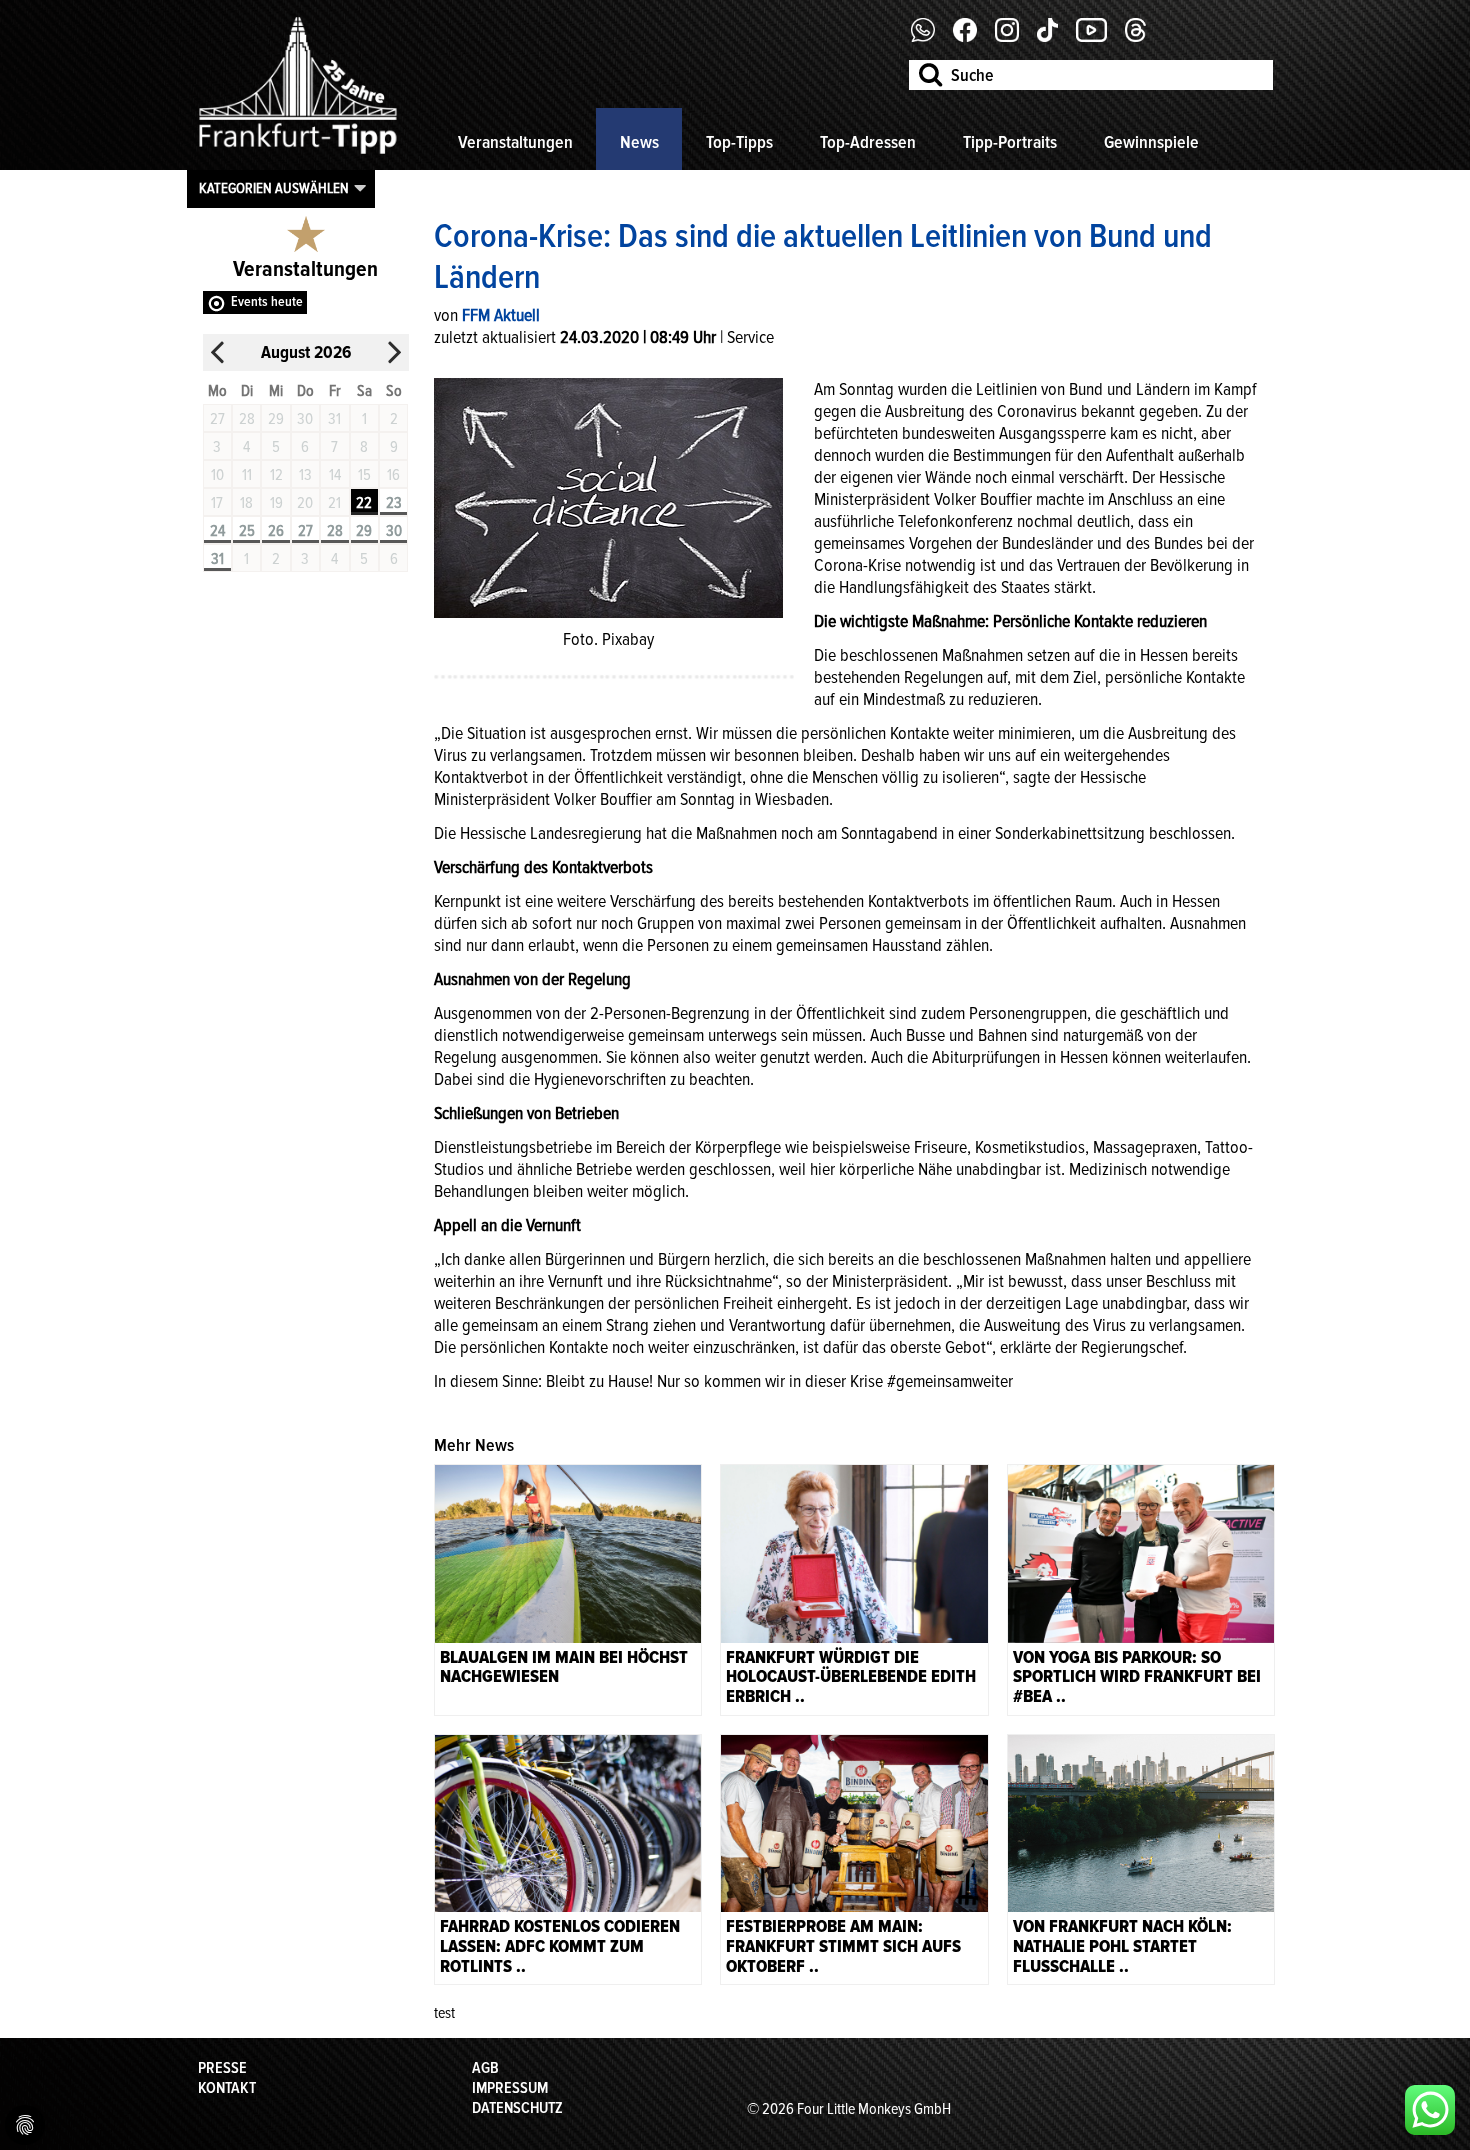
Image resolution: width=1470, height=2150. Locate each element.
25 (247, 531)
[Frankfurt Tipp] (298, 155)
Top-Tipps (739, 142)
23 (394, 503)
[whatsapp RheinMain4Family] (1430, 2110)
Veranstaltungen (515, 142)
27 (305, 531)
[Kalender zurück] (218, 352)
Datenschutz (517, 2108)
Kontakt (227, 2088)
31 (217, 559)
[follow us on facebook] (930, 37)
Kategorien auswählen (274, 188)
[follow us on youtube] (1099, 37)
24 (217, 531)
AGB (485, 2068)
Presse (222, 2068)
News (639, 142)
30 (394, 531)
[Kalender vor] (394, 352)
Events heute (267, 301)
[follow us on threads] (1143, 37)
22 (364, 503)
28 (335, 531)
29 (364, 531)
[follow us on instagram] (1014, 37)
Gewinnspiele (1151, 142)
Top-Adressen (868, 142)
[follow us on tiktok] (1055, 37)
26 (276, 531)
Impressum (510, 2088)
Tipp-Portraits (1010, 142)
